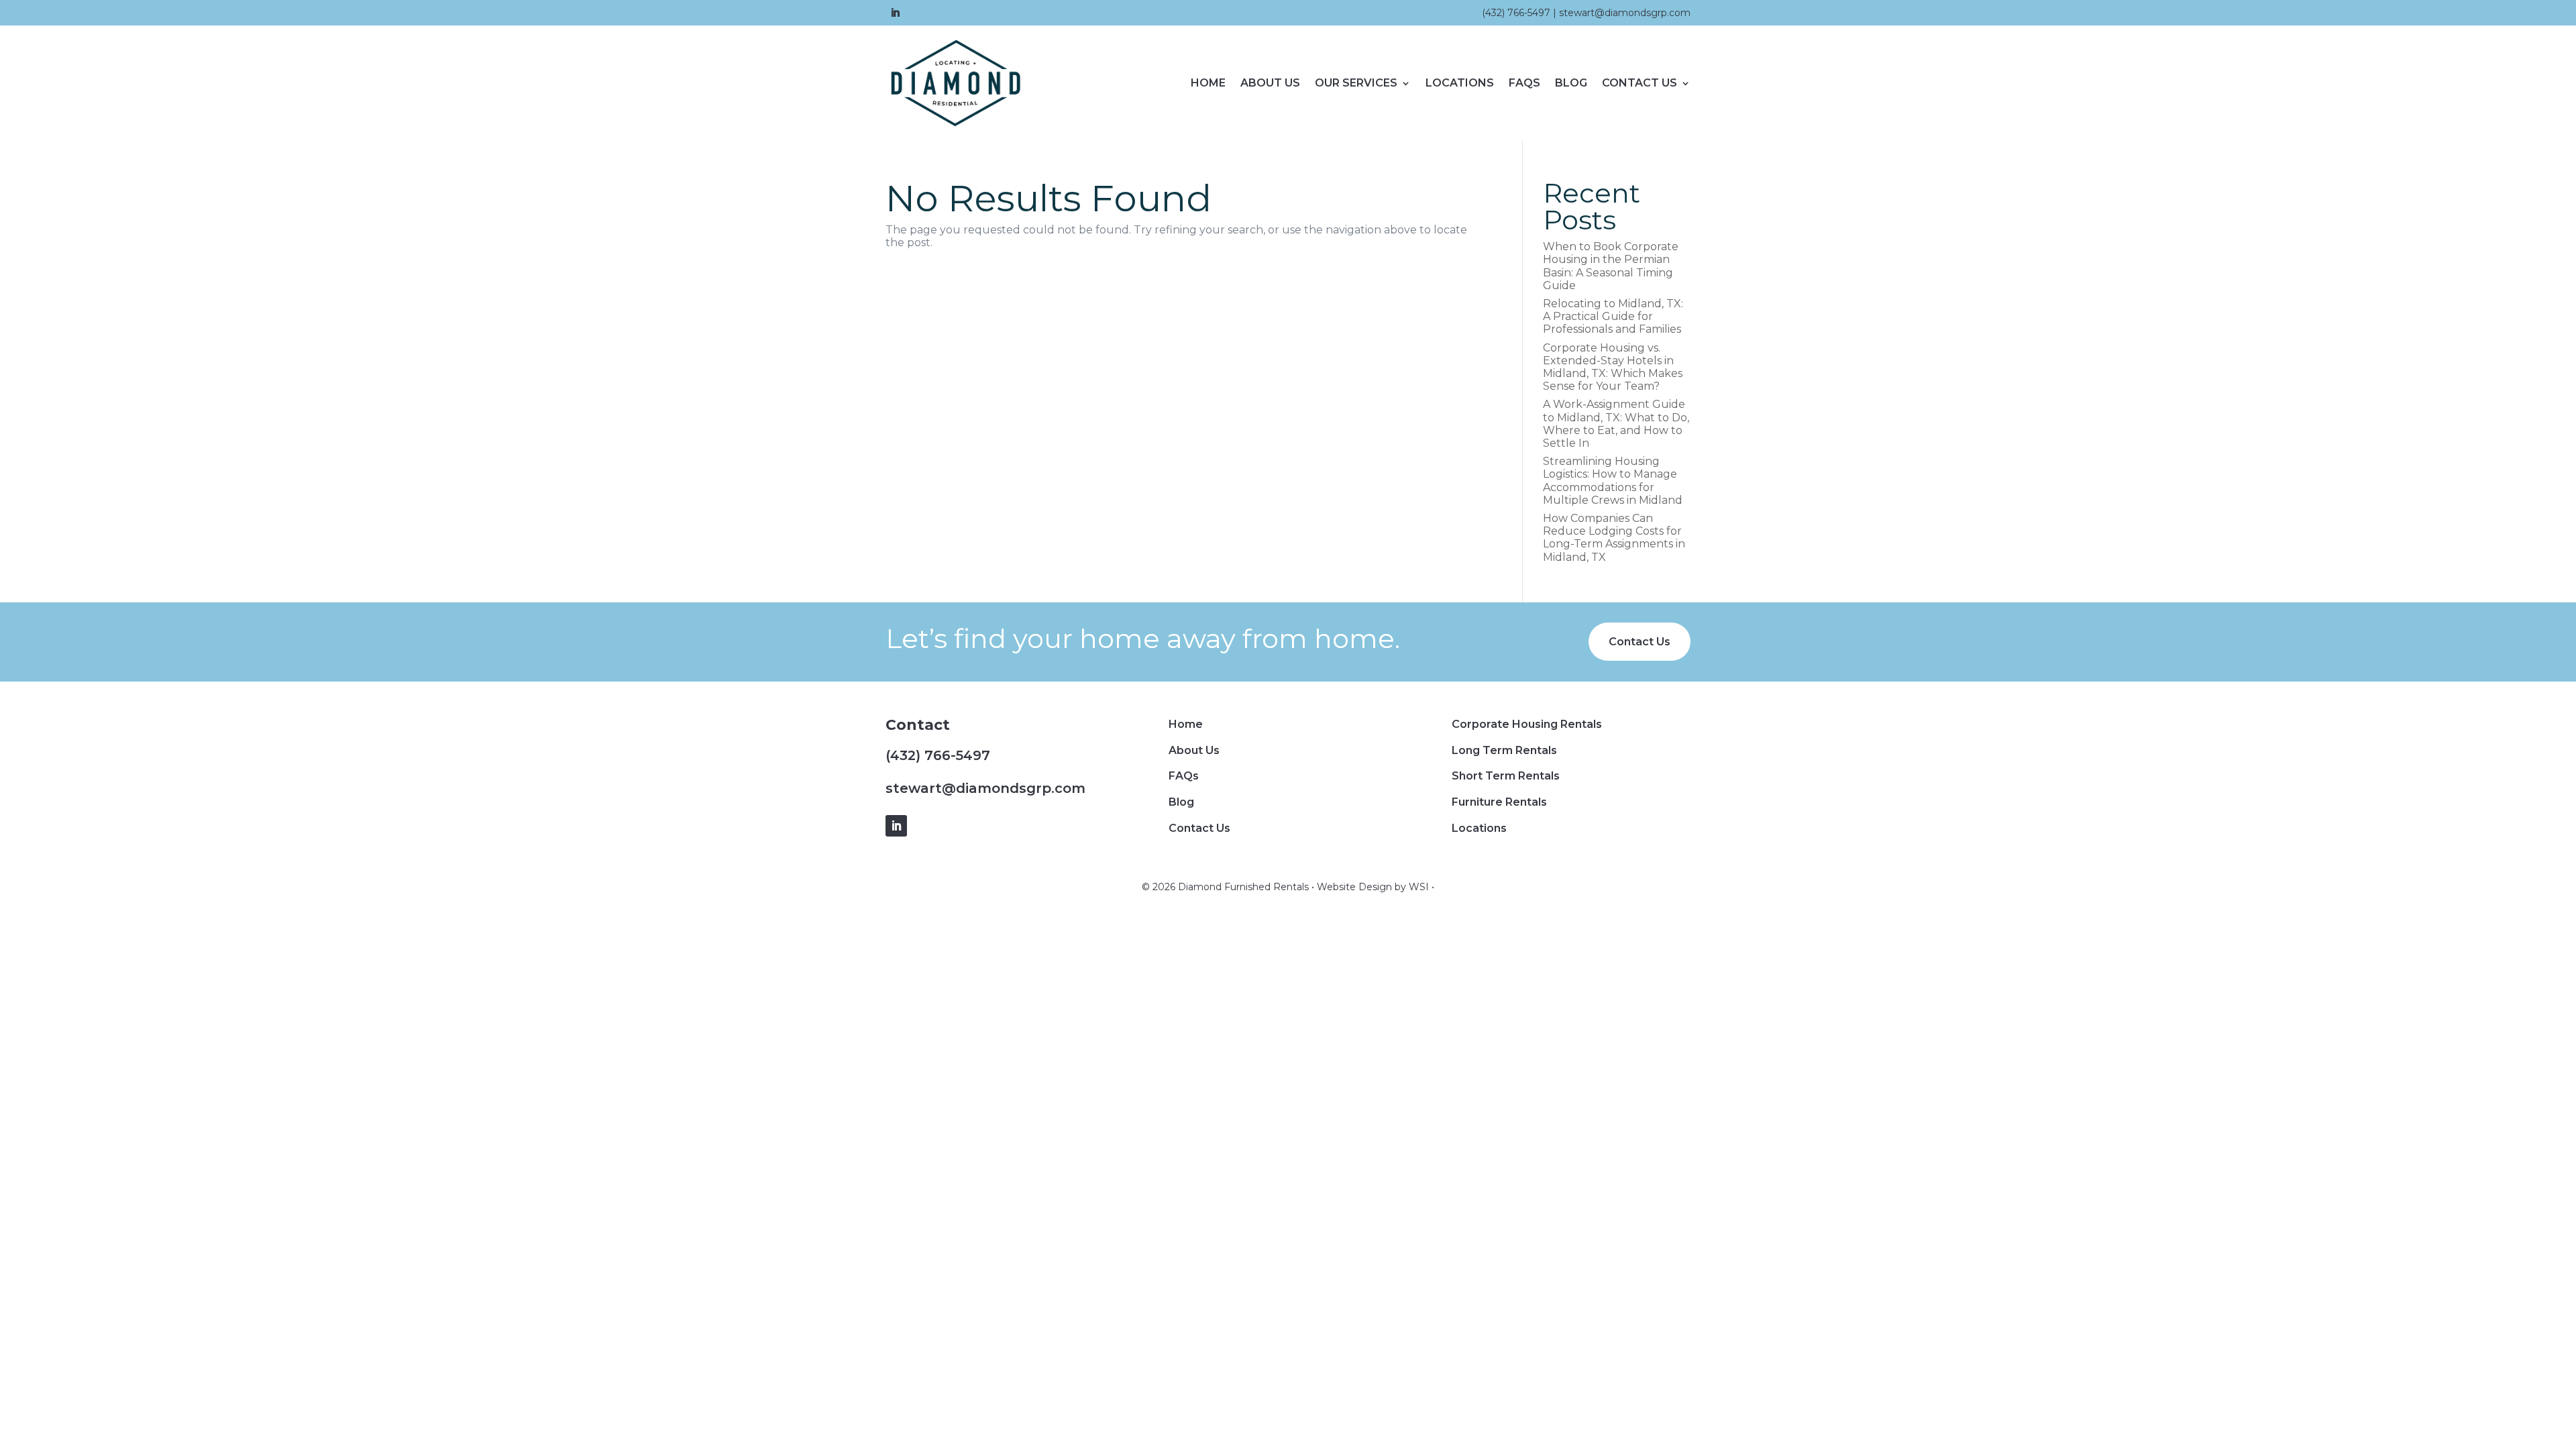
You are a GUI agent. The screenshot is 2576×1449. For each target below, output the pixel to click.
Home (1208, 83)
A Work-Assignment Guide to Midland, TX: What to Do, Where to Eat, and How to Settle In (1616, 424)
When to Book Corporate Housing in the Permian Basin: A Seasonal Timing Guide (1611, 266)
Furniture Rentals (1499, 802)
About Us (1270, 83)
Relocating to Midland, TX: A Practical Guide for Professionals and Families (1613, 316)
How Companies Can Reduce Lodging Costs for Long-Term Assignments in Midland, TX (1614, 538)
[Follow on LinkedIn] (895, 13)
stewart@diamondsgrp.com (1625, 13)
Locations (1460, 83)
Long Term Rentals (1504, 750)
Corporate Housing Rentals (1527, 724)
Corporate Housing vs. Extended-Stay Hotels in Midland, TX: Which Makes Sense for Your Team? (1613, 367)
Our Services (1356, 83)
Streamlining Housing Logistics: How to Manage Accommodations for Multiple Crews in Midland (1613, 481)
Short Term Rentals (1506, 776)
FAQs (1524, 83)
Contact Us (1640, 83)
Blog (1571, 83)
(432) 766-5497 (1516, 13)
